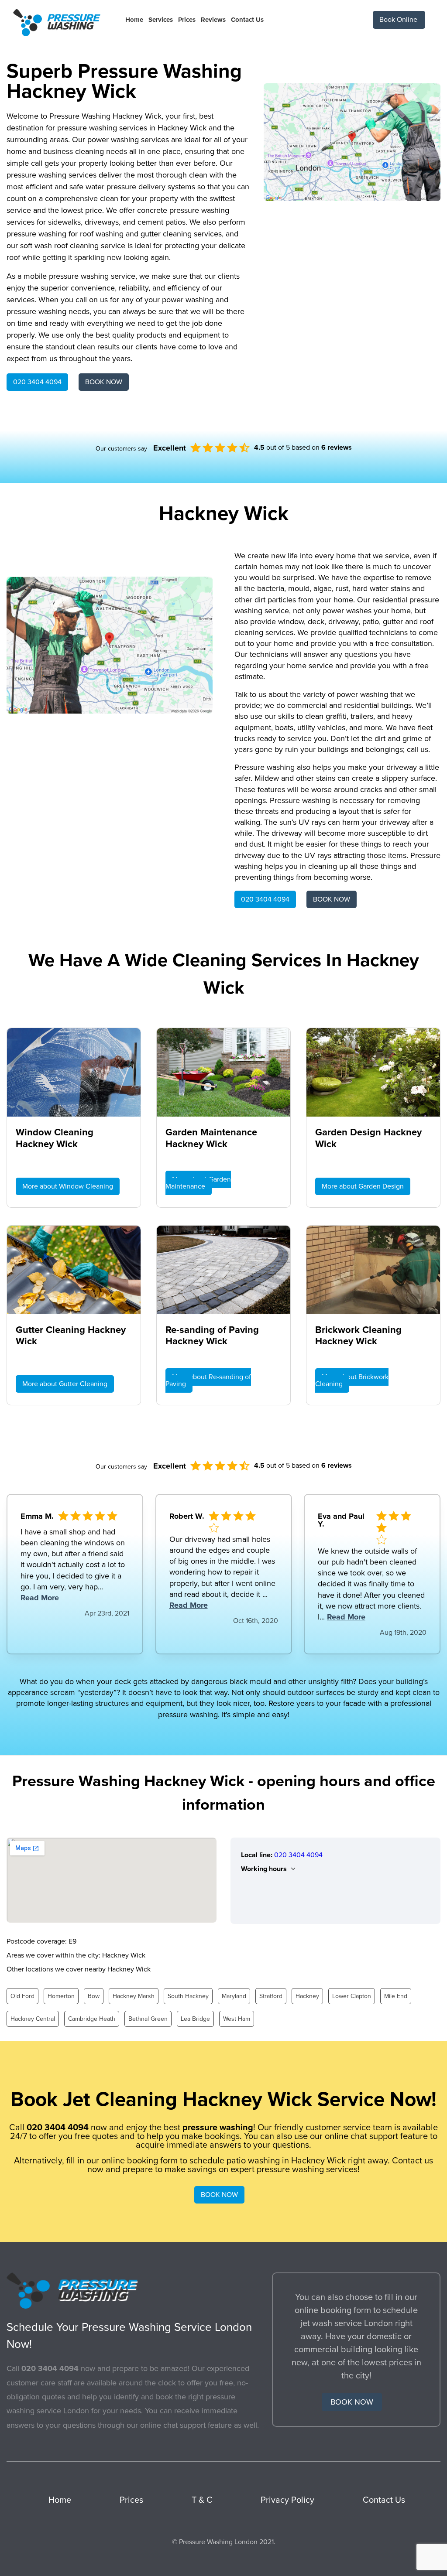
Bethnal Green (148, 2019)
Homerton (61, 1996)
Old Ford (22, 1996)
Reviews (213, 20)
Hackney (307, 1996)
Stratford (271, 1996)
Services (161, 20)
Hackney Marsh (134, 1996)
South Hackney (188, 1996)
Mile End (396, 1996)
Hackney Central (33, 2019)
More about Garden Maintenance (198, 1183)
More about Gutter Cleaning (65, 1384)
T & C (202, 2500)
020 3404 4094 (37, 382)
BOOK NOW (104, 382)
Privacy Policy (287, 2500)
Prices (187, 20)
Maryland (234, 1996)
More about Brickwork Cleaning (352, 1380)
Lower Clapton (352, 1996)
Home (134, 20)
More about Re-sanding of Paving (208, 1380)
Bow (94, 1996)
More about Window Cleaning (68, 1186)
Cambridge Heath (92, 2019)
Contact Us (247, 20)
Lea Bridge (195, 2019)
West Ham (237, 2019)
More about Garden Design (363, 1186)
